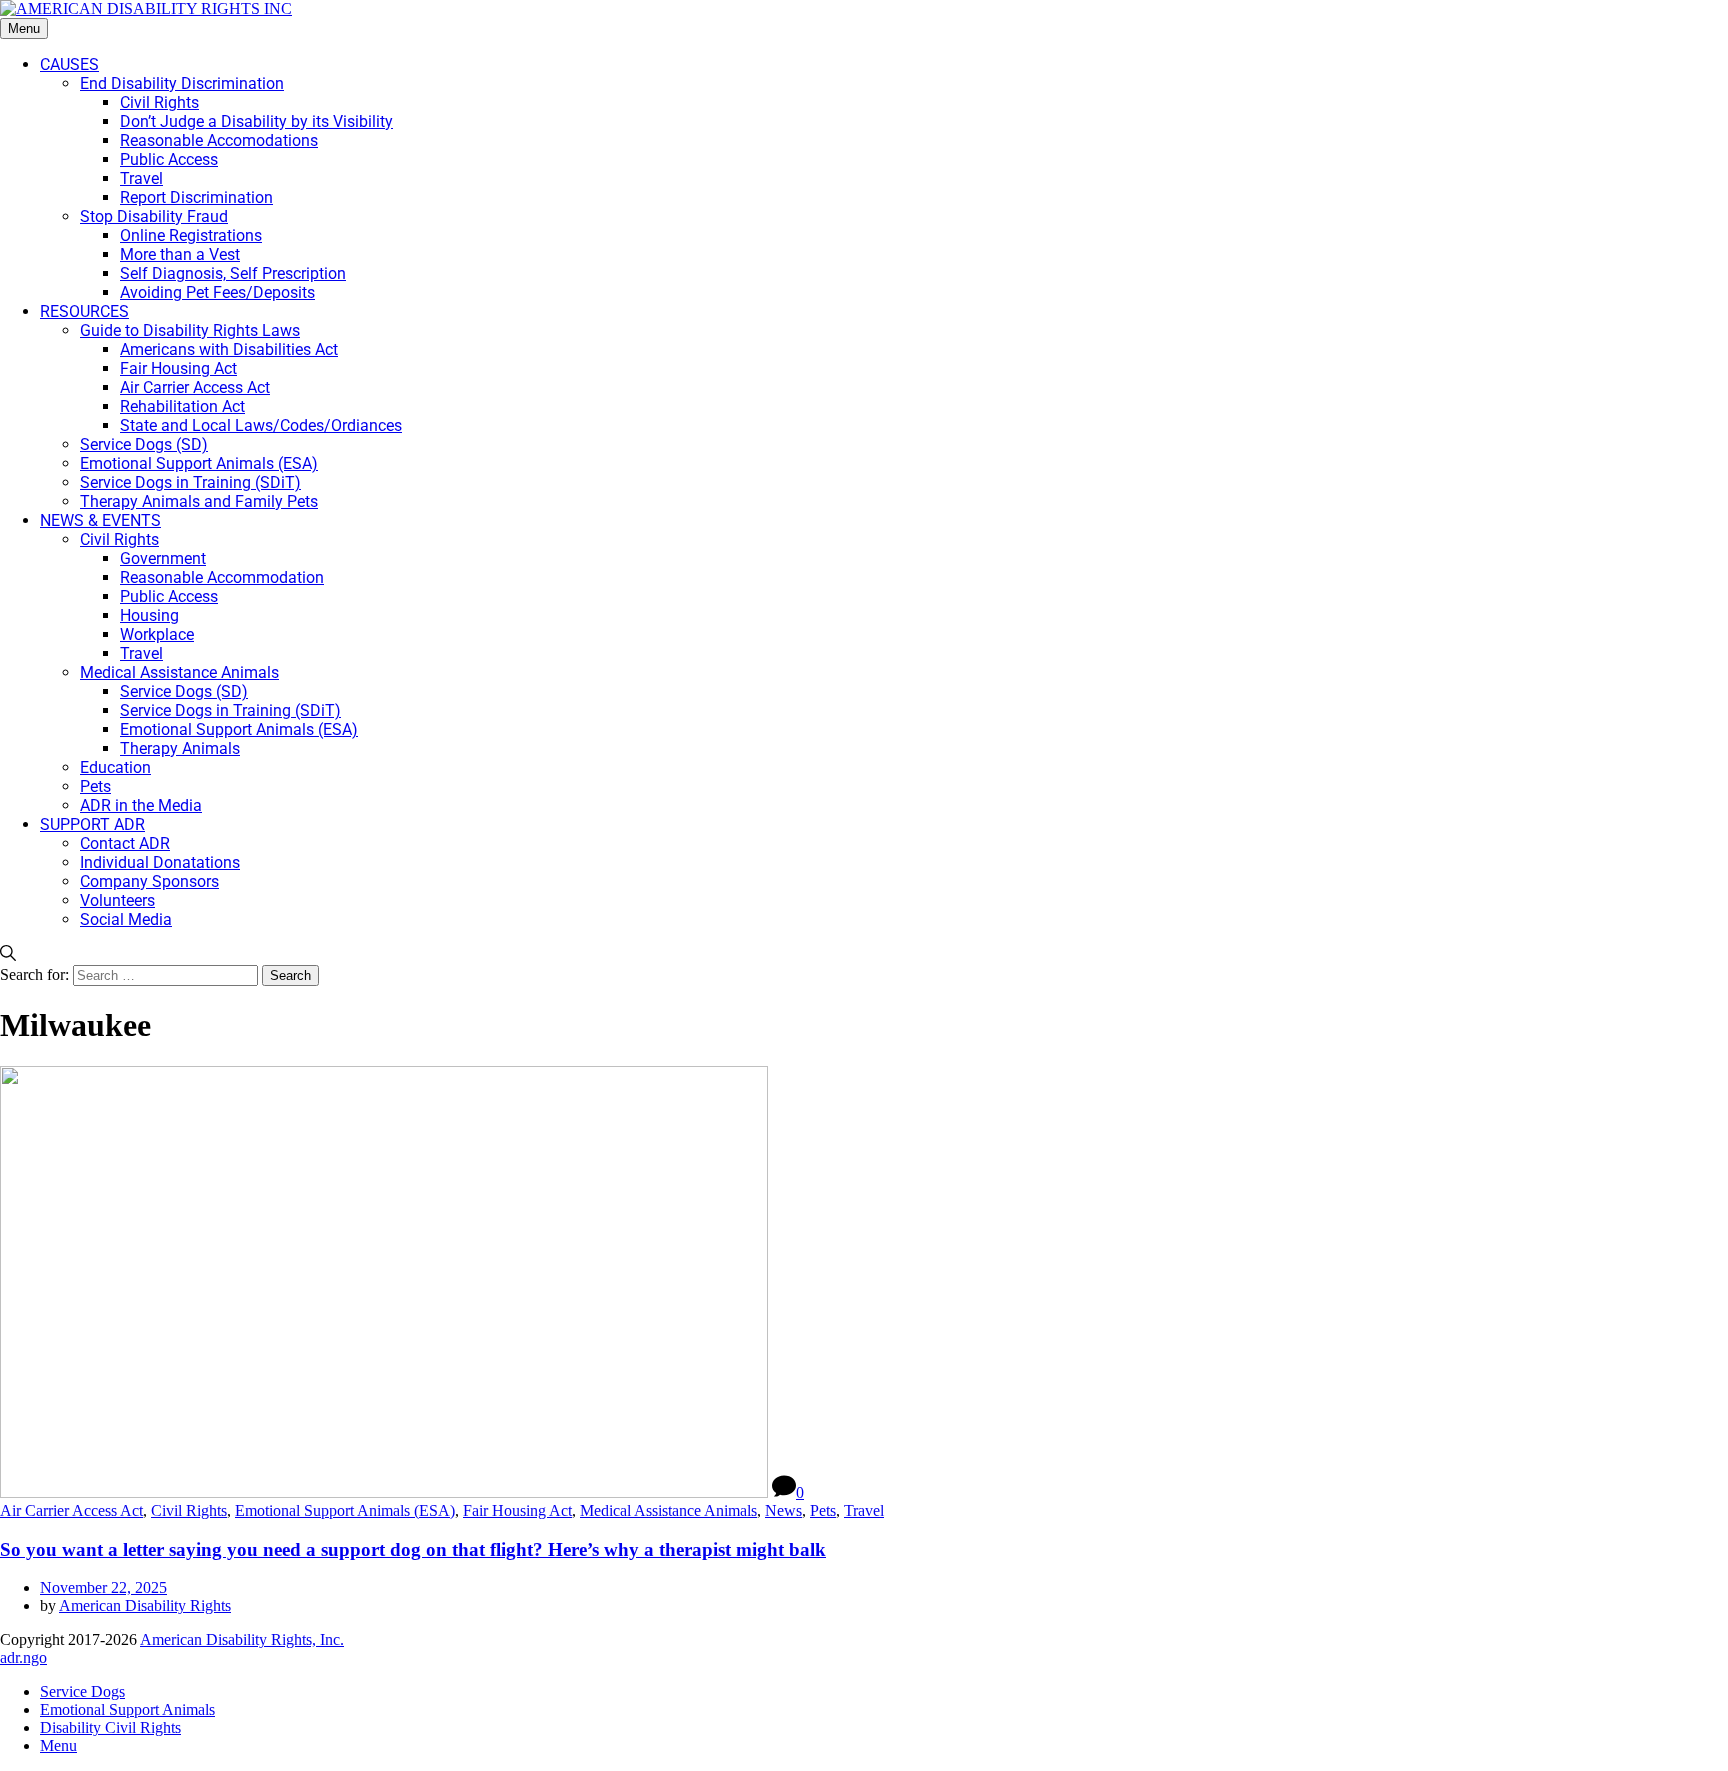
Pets (823, 1510)
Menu (24, 28)
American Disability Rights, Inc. (242, 1639)
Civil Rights (189, 1510)
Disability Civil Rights (110, 1727)
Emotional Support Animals (127, 1709)
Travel (864, 1510)
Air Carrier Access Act (71, 1510)
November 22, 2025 (103, 1587)
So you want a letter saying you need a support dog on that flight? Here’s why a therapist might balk (413, 1549)
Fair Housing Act (517, 1510)
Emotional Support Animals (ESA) (345, 1510)
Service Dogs (82, 1691)
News (783, 1510)
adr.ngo (23, 1657)
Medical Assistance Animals (668, 1510)
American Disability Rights (145, 1605)
